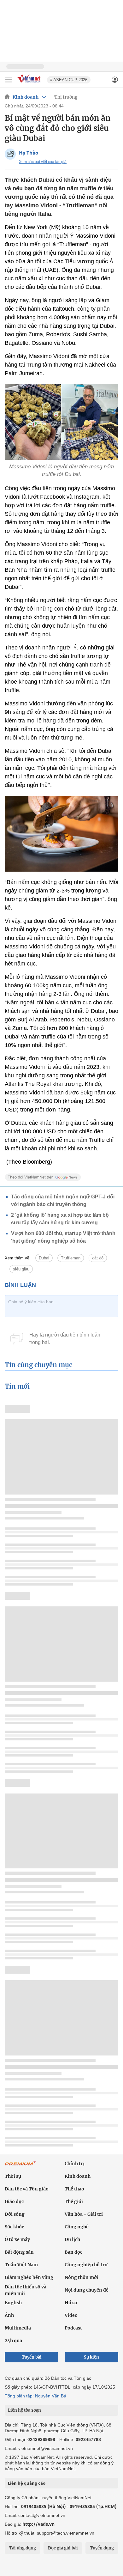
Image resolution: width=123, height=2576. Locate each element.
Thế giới (74, 2201)
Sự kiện (91, 2357)
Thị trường (66, 97)
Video (71, 2315)
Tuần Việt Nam (21, 2265)
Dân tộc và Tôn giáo (27, 2189)
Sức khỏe (15, 2227)
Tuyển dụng (102, 2548)
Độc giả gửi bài (63, 2548)
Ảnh (9, 2315)
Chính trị (75, 2164)
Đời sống (15, 2214)
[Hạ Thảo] (10, 154)
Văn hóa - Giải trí (84, 2214)
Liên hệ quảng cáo (27, 2483)
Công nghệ (77, 2227)
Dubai (44, 1258)
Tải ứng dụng (23, 2548)
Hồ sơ (71, 2303)
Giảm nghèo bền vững (29, 2277)
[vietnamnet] (30, 83)
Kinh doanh (26, 97)
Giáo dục (14, 2201)
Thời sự (13, 2176)
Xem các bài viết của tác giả (43, 162)
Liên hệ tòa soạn (24, 2410)
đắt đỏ (98, 1258)
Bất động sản (19, 2252)
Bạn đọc (73, 2252)
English (13, 2303)
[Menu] (9, 80)
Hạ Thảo (29, 153)
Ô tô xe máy (17, 2239)
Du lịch (72, 2239)
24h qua (13, 2341)
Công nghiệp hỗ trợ (86, 2265)
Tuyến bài (32, 2357)
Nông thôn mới (82, 2277)
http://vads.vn (38, 2524)
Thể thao (74, 2189)
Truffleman (71, 1258)
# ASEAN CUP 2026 (69, 80)
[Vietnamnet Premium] (20, 2166)
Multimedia (18, 2328)
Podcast (73, 2328)
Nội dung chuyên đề (87, 2290)
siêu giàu (21, 1269)
